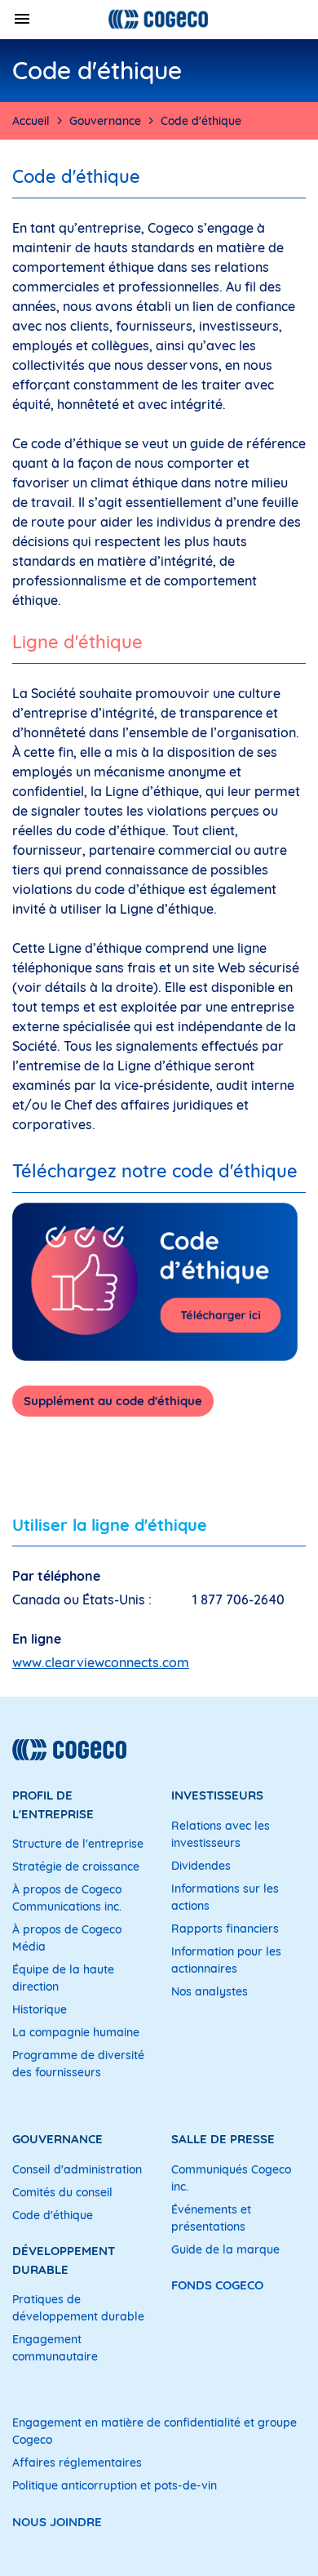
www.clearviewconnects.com (101, 1662)
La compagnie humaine (76, 2032)
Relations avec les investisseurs (221, 1834)
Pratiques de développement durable (78, 2308)
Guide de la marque (225, 2249)
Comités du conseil (62, 2192)
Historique (40, 2009)
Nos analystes (210, 1991)
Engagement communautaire (55, 2348)
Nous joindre (57, 2522)
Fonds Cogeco (217, 2285)
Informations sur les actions (225, 1897)
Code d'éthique (53, 2215)
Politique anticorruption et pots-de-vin (115, 2485)
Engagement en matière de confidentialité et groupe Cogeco (155, 2431)
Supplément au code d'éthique (113, 1401)
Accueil (31, 121)
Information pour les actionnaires (226, 1960)
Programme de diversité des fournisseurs (78, 2064)
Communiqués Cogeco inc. (231, 2178)
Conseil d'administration (77, 2169)
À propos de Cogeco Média (67, 1938)
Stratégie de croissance (76, 1866)
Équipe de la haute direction (63, 1978)
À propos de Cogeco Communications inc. (67, 1898)
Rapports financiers (225, 1929)
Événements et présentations (211, 2218)
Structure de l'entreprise (78, 1844)
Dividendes (201, 1866)
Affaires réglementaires (77, 2463)
